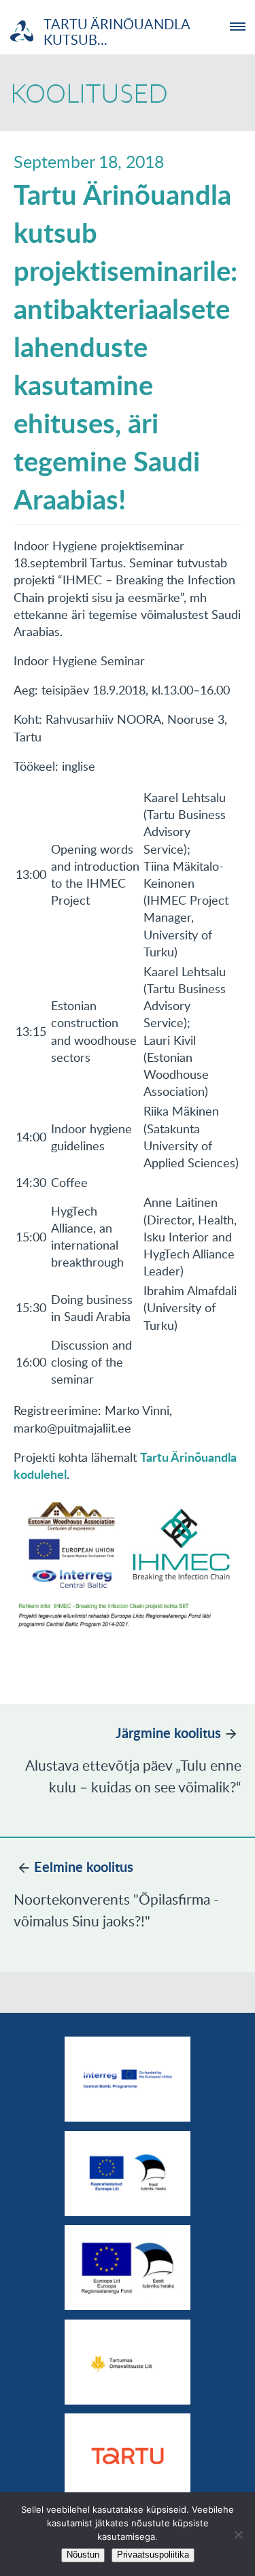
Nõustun (83, 2555)
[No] (238, 2535)
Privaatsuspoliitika (153, 2555)
